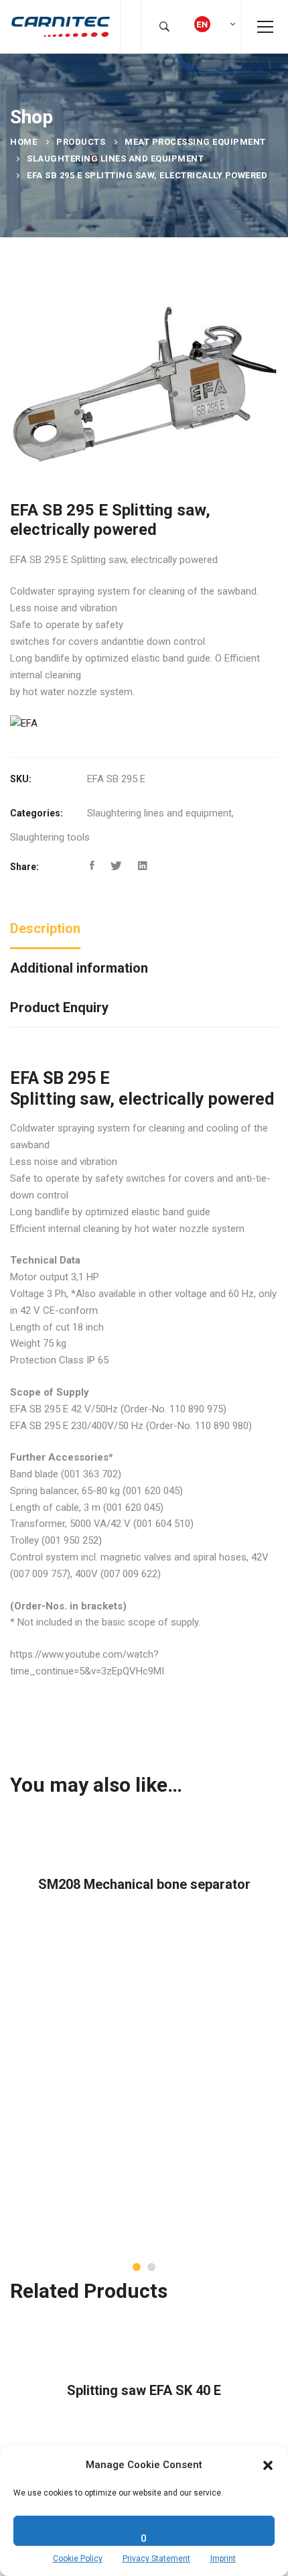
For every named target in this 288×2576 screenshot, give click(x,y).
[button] (268, 2465)
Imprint (223, 2559)
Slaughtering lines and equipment (115, 159)
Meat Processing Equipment (195, 142)
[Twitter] (116, 866)
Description (45, 928)
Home (23, 142)
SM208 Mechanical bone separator (144, 1884)
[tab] (45, 929)
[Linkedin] (143, 866)
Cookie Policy (78, 2559)
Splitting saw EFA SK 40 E (144, 2390)
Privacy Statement (156, 2559)
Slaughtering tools (50, 837)
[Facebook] (92, 866)
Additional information (79, 968)
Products (81, 142)
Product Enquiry (59, 1007)
